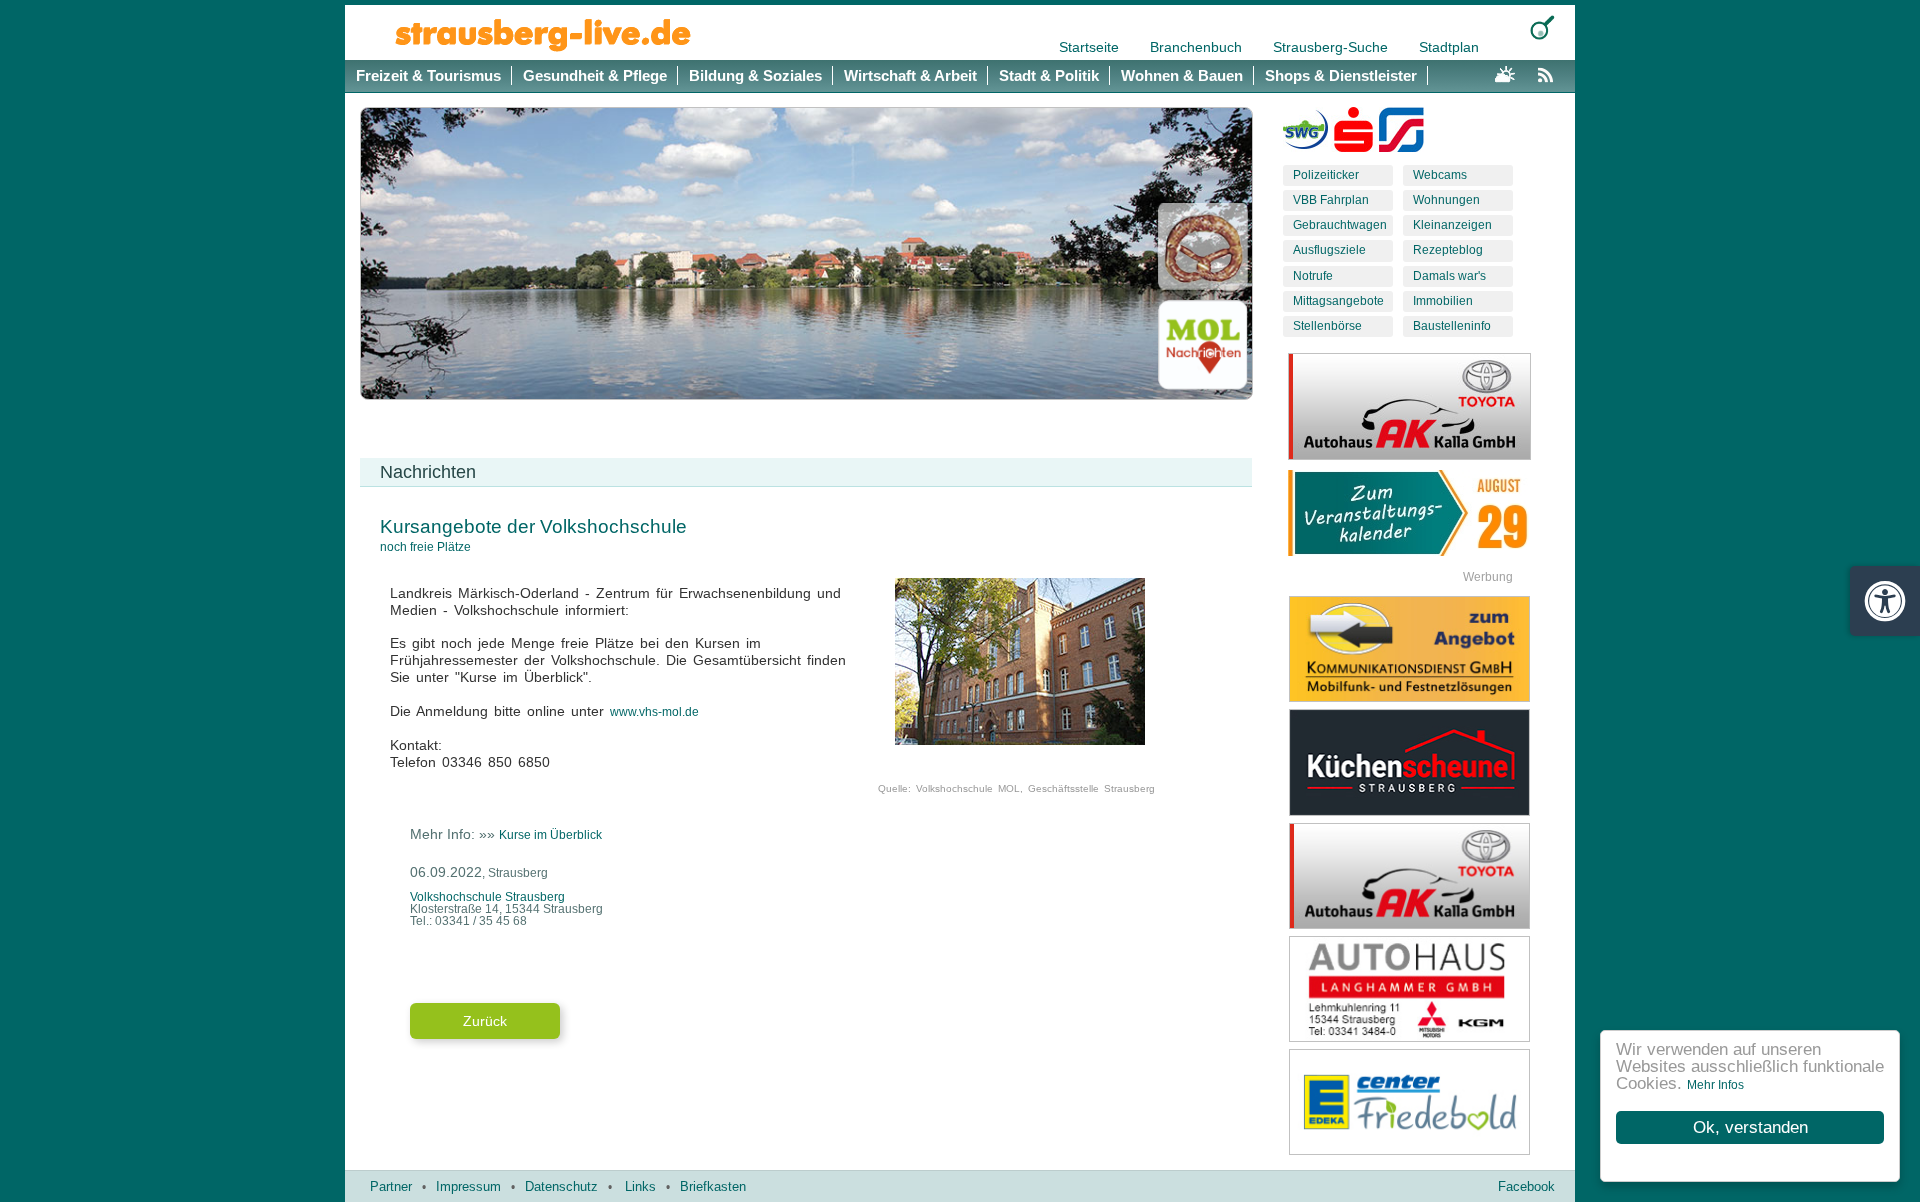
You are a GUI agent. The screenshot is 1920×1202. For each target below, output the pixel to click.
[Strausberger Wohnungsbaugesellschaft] (1305, 134)
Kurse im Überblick (550, 835)
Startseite (1091, 47)
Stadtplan (1449, 47)
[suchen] (1542, 27)
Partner (391, 1186)
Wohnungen (1446, 200)
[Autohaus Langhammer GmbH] (1425, 989)
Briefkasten (713, 1186)
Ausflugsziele (1329, 250)
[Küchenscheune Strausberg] (1425, 762)
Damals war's (1449, 276)
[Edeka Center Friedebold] (1425, 1102)
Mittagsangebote (1338, 301)
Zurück (485, 1021)
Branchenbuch (1198, 47)
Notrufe (1313, 276)
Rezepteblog (1448, 250)
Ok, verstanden (1750, 1127)
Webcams (1440, 175)
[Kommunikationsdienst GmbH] (1425, 649)
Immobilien (1443, 301)
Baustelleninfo (1452, 326)
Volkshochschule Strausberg (487, 897)
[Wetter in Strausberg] (1505, 72)
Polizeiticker (1326, 175)
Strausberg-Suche (1332, 47)
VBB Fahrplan (1331, 200)
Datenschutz (561, 1186)
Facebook (1526, 1186)
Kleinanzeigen (1452, 225)
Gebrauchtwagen (1340, 225)
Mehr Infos (1715, 1085)
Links (640, 1186)
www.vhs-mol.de (654, 712)
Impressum (468, 1186)
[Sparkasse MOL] (1353, 134)
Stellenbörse (1327, 326)
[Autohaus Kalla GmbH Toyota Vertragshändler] (1425, 876)
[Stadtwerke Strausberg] (1401, 134)
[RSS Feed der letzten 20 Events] (1550, 72)
